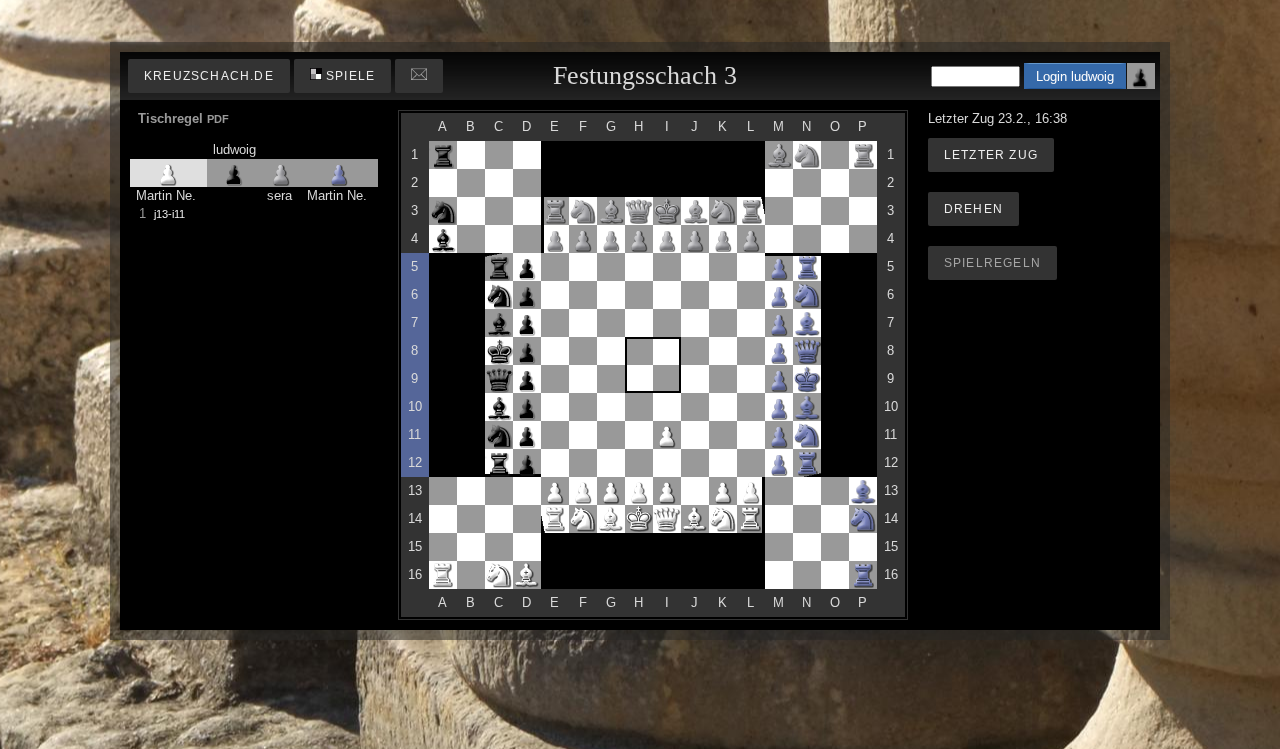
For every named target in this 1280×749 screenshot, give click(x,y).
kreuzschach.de (209, 76)
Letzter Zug (991, 155)
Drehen (973, 209)
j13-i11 (169, 214)
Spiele (348, 76)
